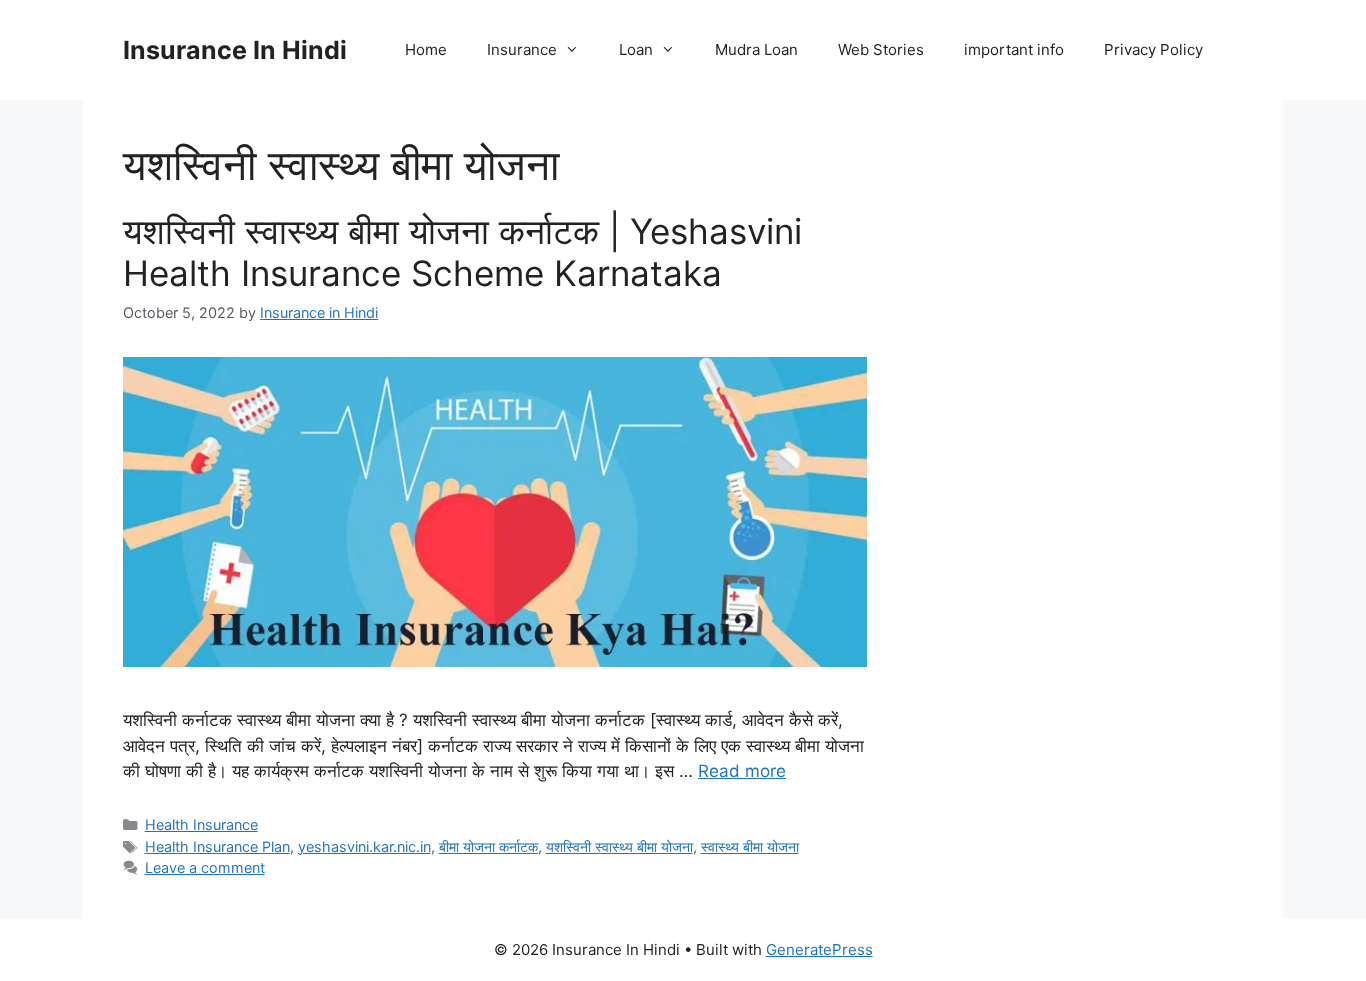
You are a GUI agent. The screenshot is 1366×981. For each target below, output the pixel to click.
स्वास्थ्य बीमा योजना (750, 846)
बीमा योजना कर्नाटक (488, 846)
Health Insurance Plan (217, 846)
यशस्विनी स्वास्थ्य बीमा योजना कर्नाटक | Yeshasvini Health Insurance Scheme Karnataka (462, 252)
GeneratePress (819, 949)
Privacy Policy (1153, 49)
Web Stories (881, 49)
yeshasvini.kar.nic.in (364, 846)
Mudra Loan (756, 49)
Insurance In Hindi (235, 50)
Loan (636, 49)
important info (1014, 49)
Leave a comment (205, 867)
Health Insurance (201, 824)
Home (426, 49)
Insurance (522, 49)
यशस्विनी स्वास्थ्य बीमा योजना (619, 846)
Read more (742, 771)
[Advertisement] (1075, 480)
